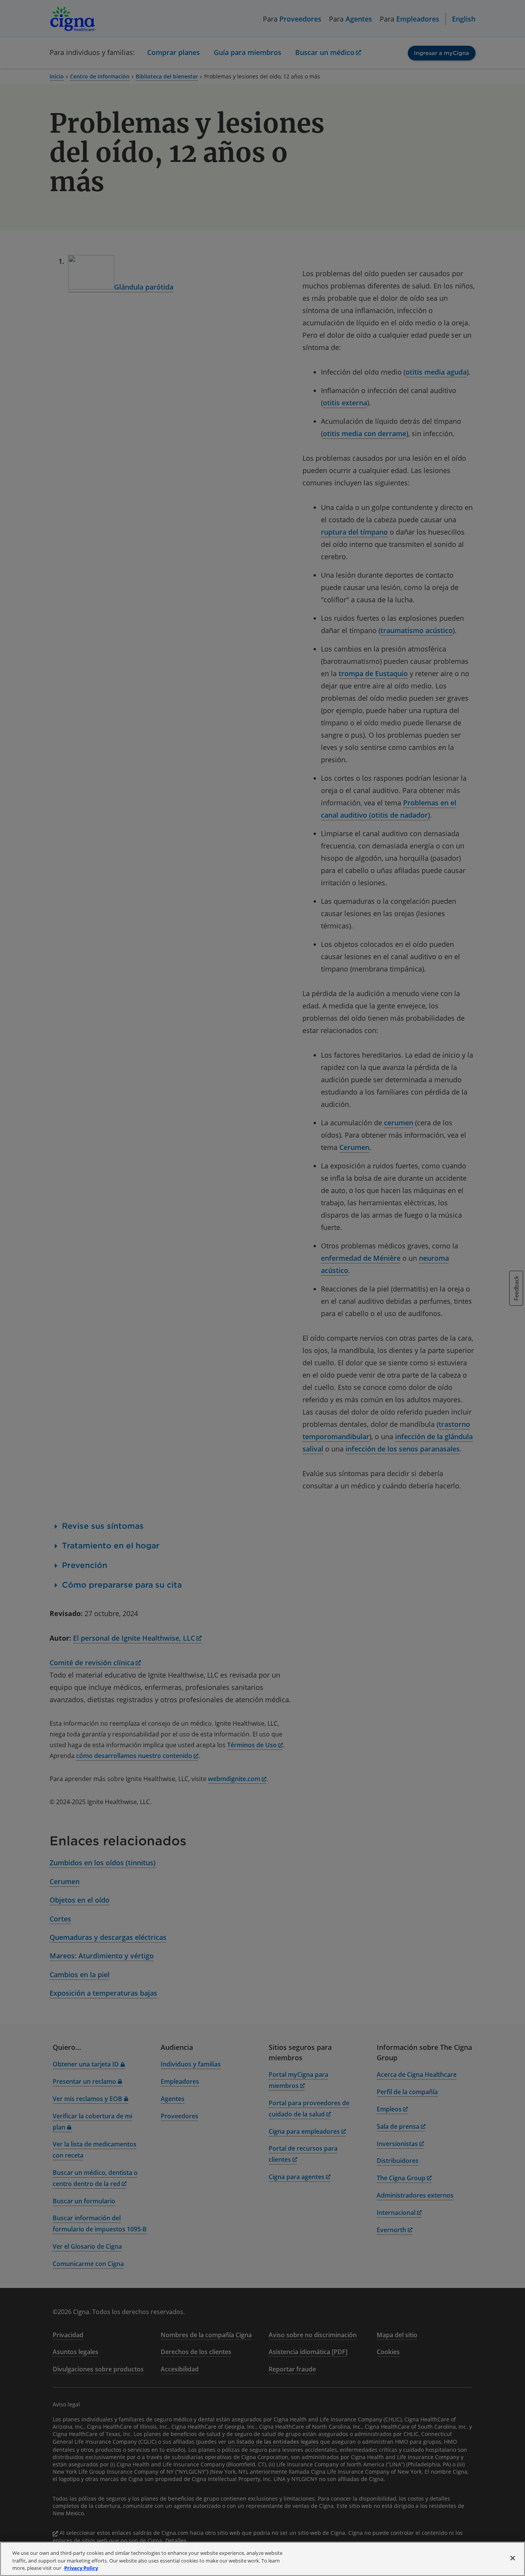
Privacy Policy (81, 2568)
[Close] (513, 2558)
